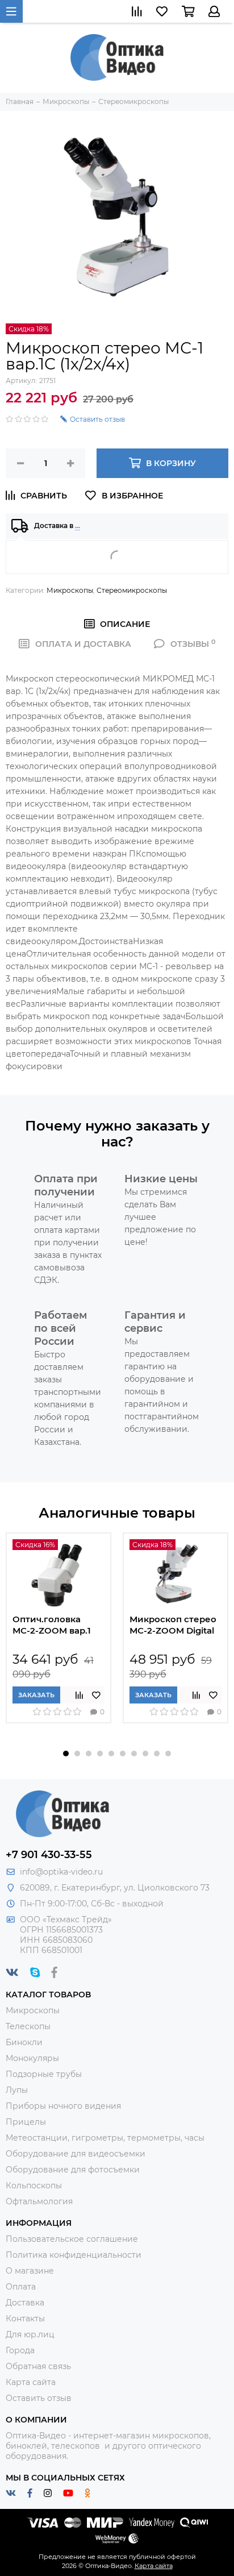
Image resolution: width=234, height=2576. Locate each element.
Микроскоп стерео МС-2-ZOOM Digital (173, 1625)
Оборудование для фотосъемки (73, 2170)
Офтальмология (39, 2201)
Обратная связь (38, 2366)
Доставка (25, 2303)
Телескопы (28, 2026)
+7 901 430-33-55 (49, 1855)
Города (20, 2350)
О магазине (30, 2271)
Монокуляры (32, 2058)
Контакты (25, 2319)
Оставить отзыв (39, 2398)
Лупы (17, 2090)
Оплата (21, 2287)
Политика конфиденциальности (74, 2255)
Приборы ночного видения (63, 2106)
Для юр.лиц (30, 2334)
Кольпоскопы (34, 2186)
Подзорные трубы (44, 2074)
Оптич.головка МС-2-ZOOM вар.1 (52, 1625)
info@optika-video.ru (61, 1872)
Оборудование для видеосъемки (76, 2154)
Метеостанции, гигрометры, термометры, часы (105, 2138)
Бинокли (24, 2042)
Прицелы (26, 2122)
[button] (66, 1754)
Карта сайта (31, 2382)
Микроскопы (70, 590)
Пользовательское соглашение (72, 2239)
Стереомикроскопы (132, 590)
